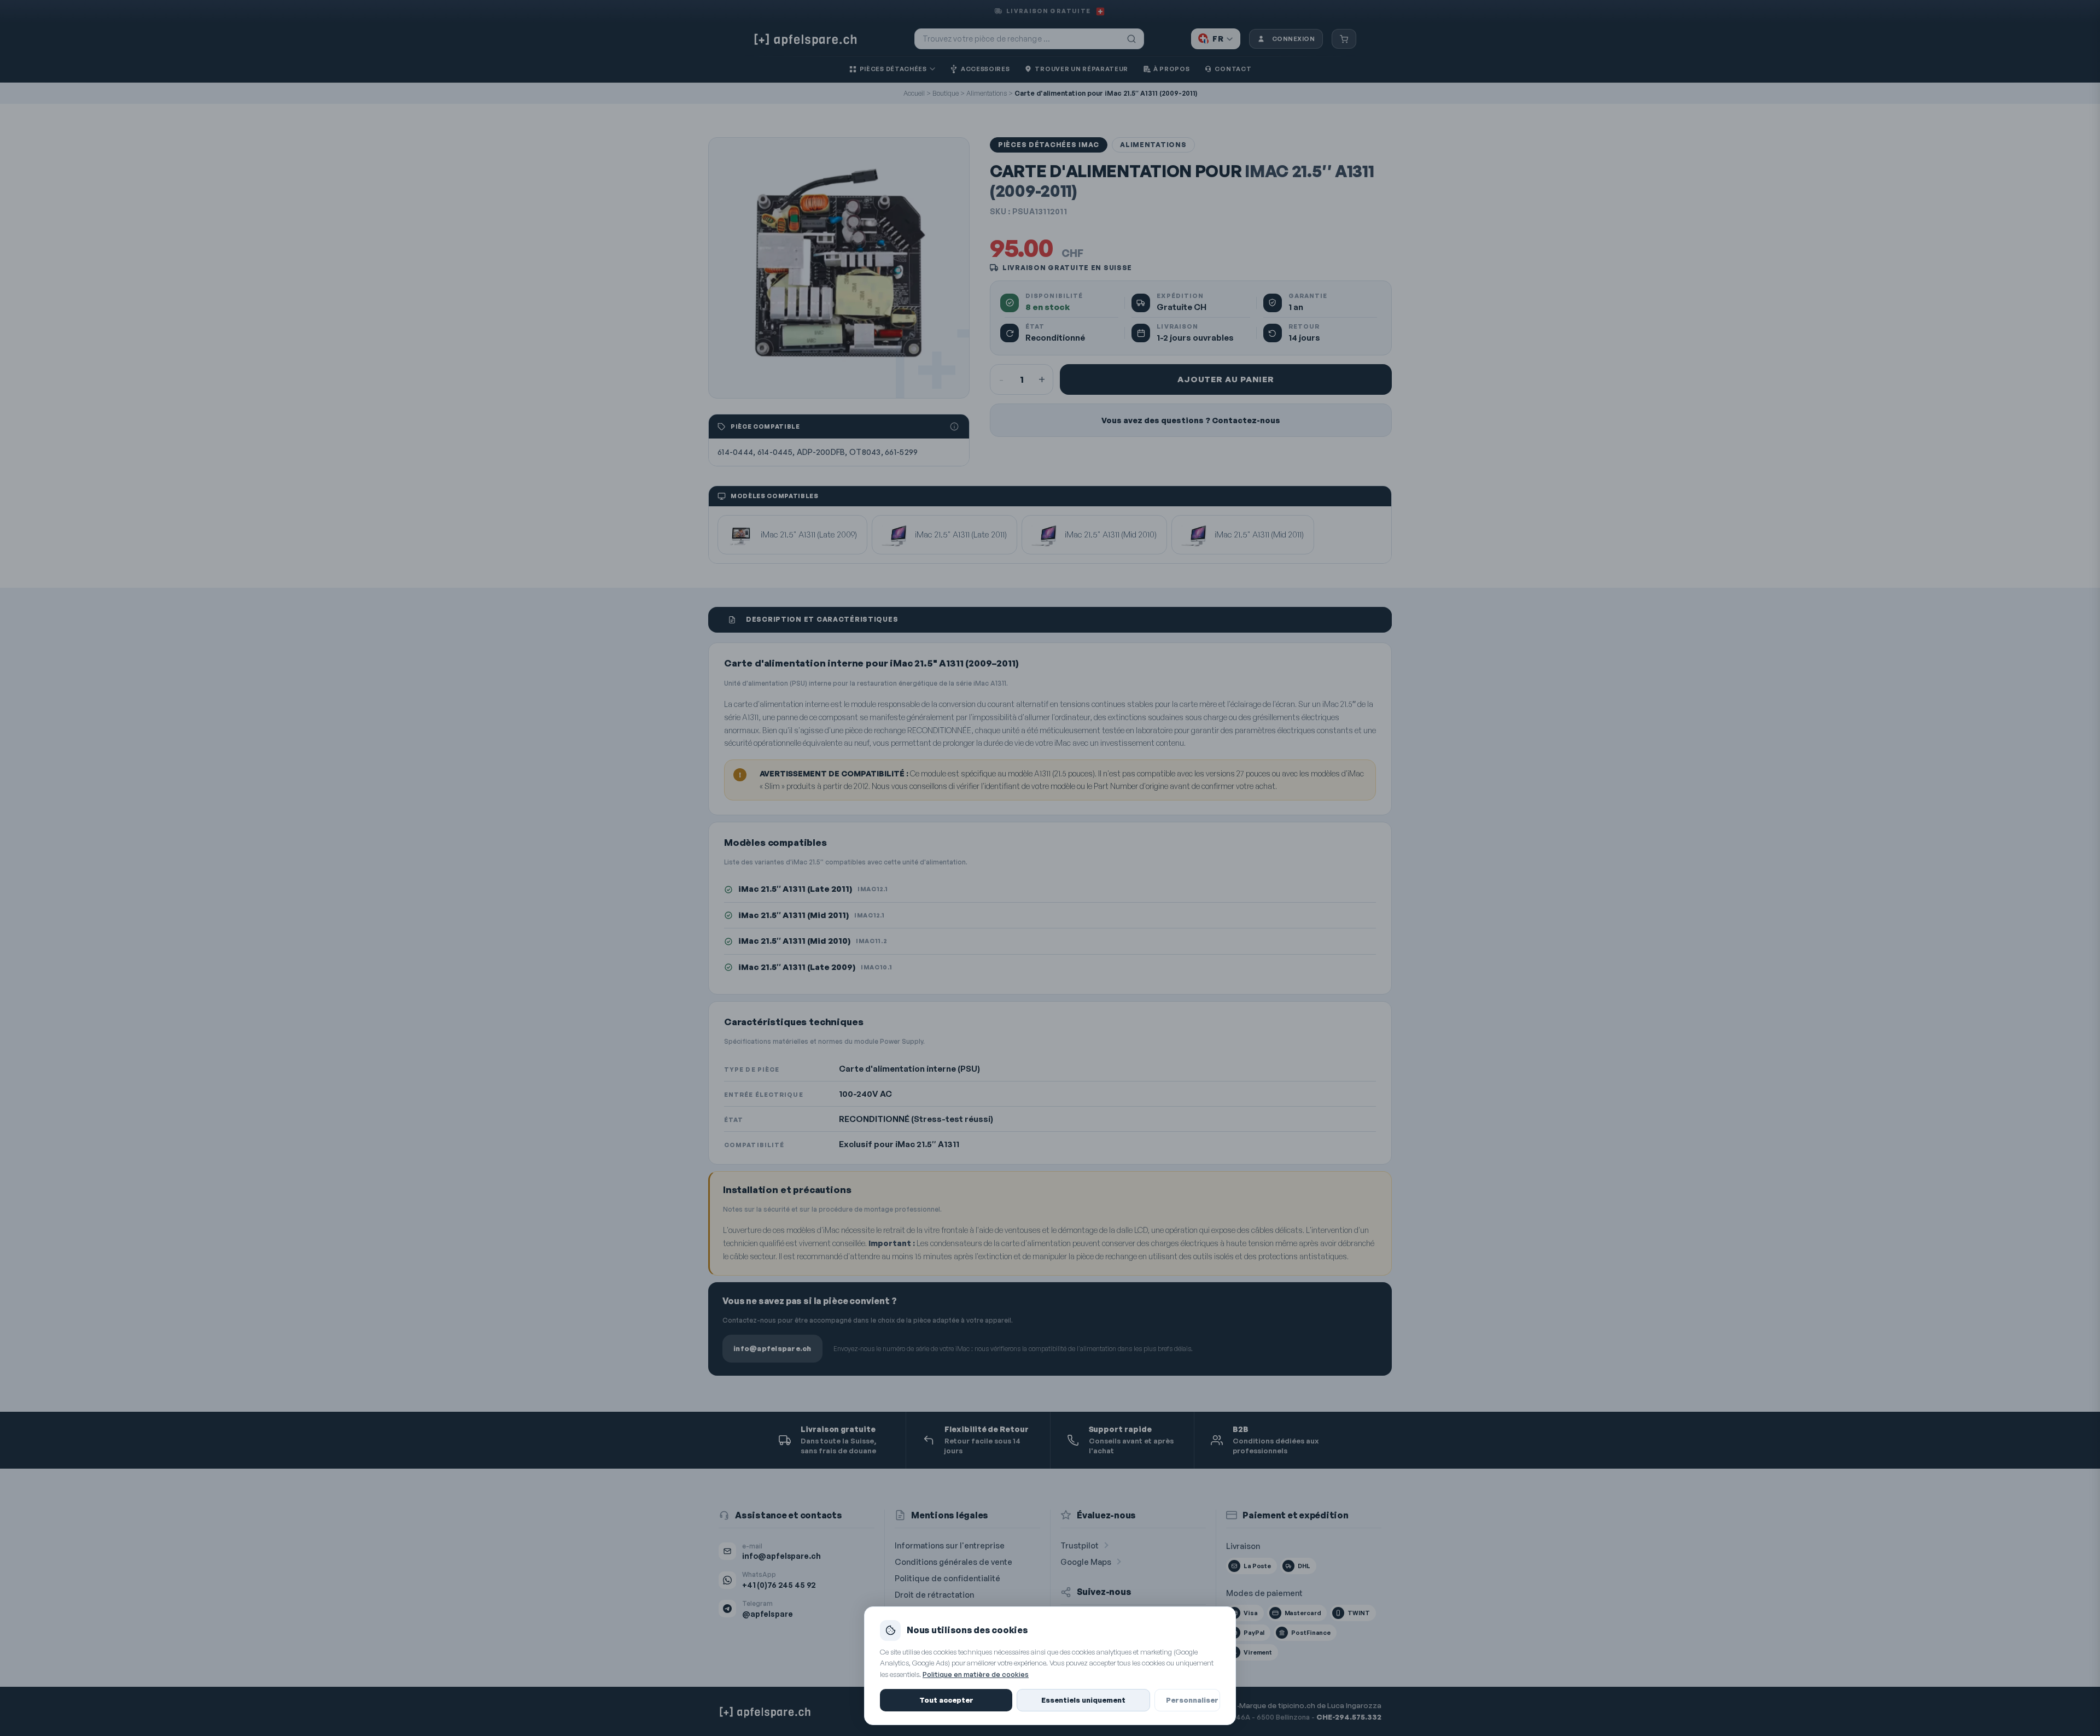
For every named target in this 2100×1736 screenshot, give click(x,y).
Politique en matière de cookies (976, 1674)
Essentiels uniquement (1083, 1700)
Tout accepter (946, 1700)
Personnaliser (1192, 1700)
